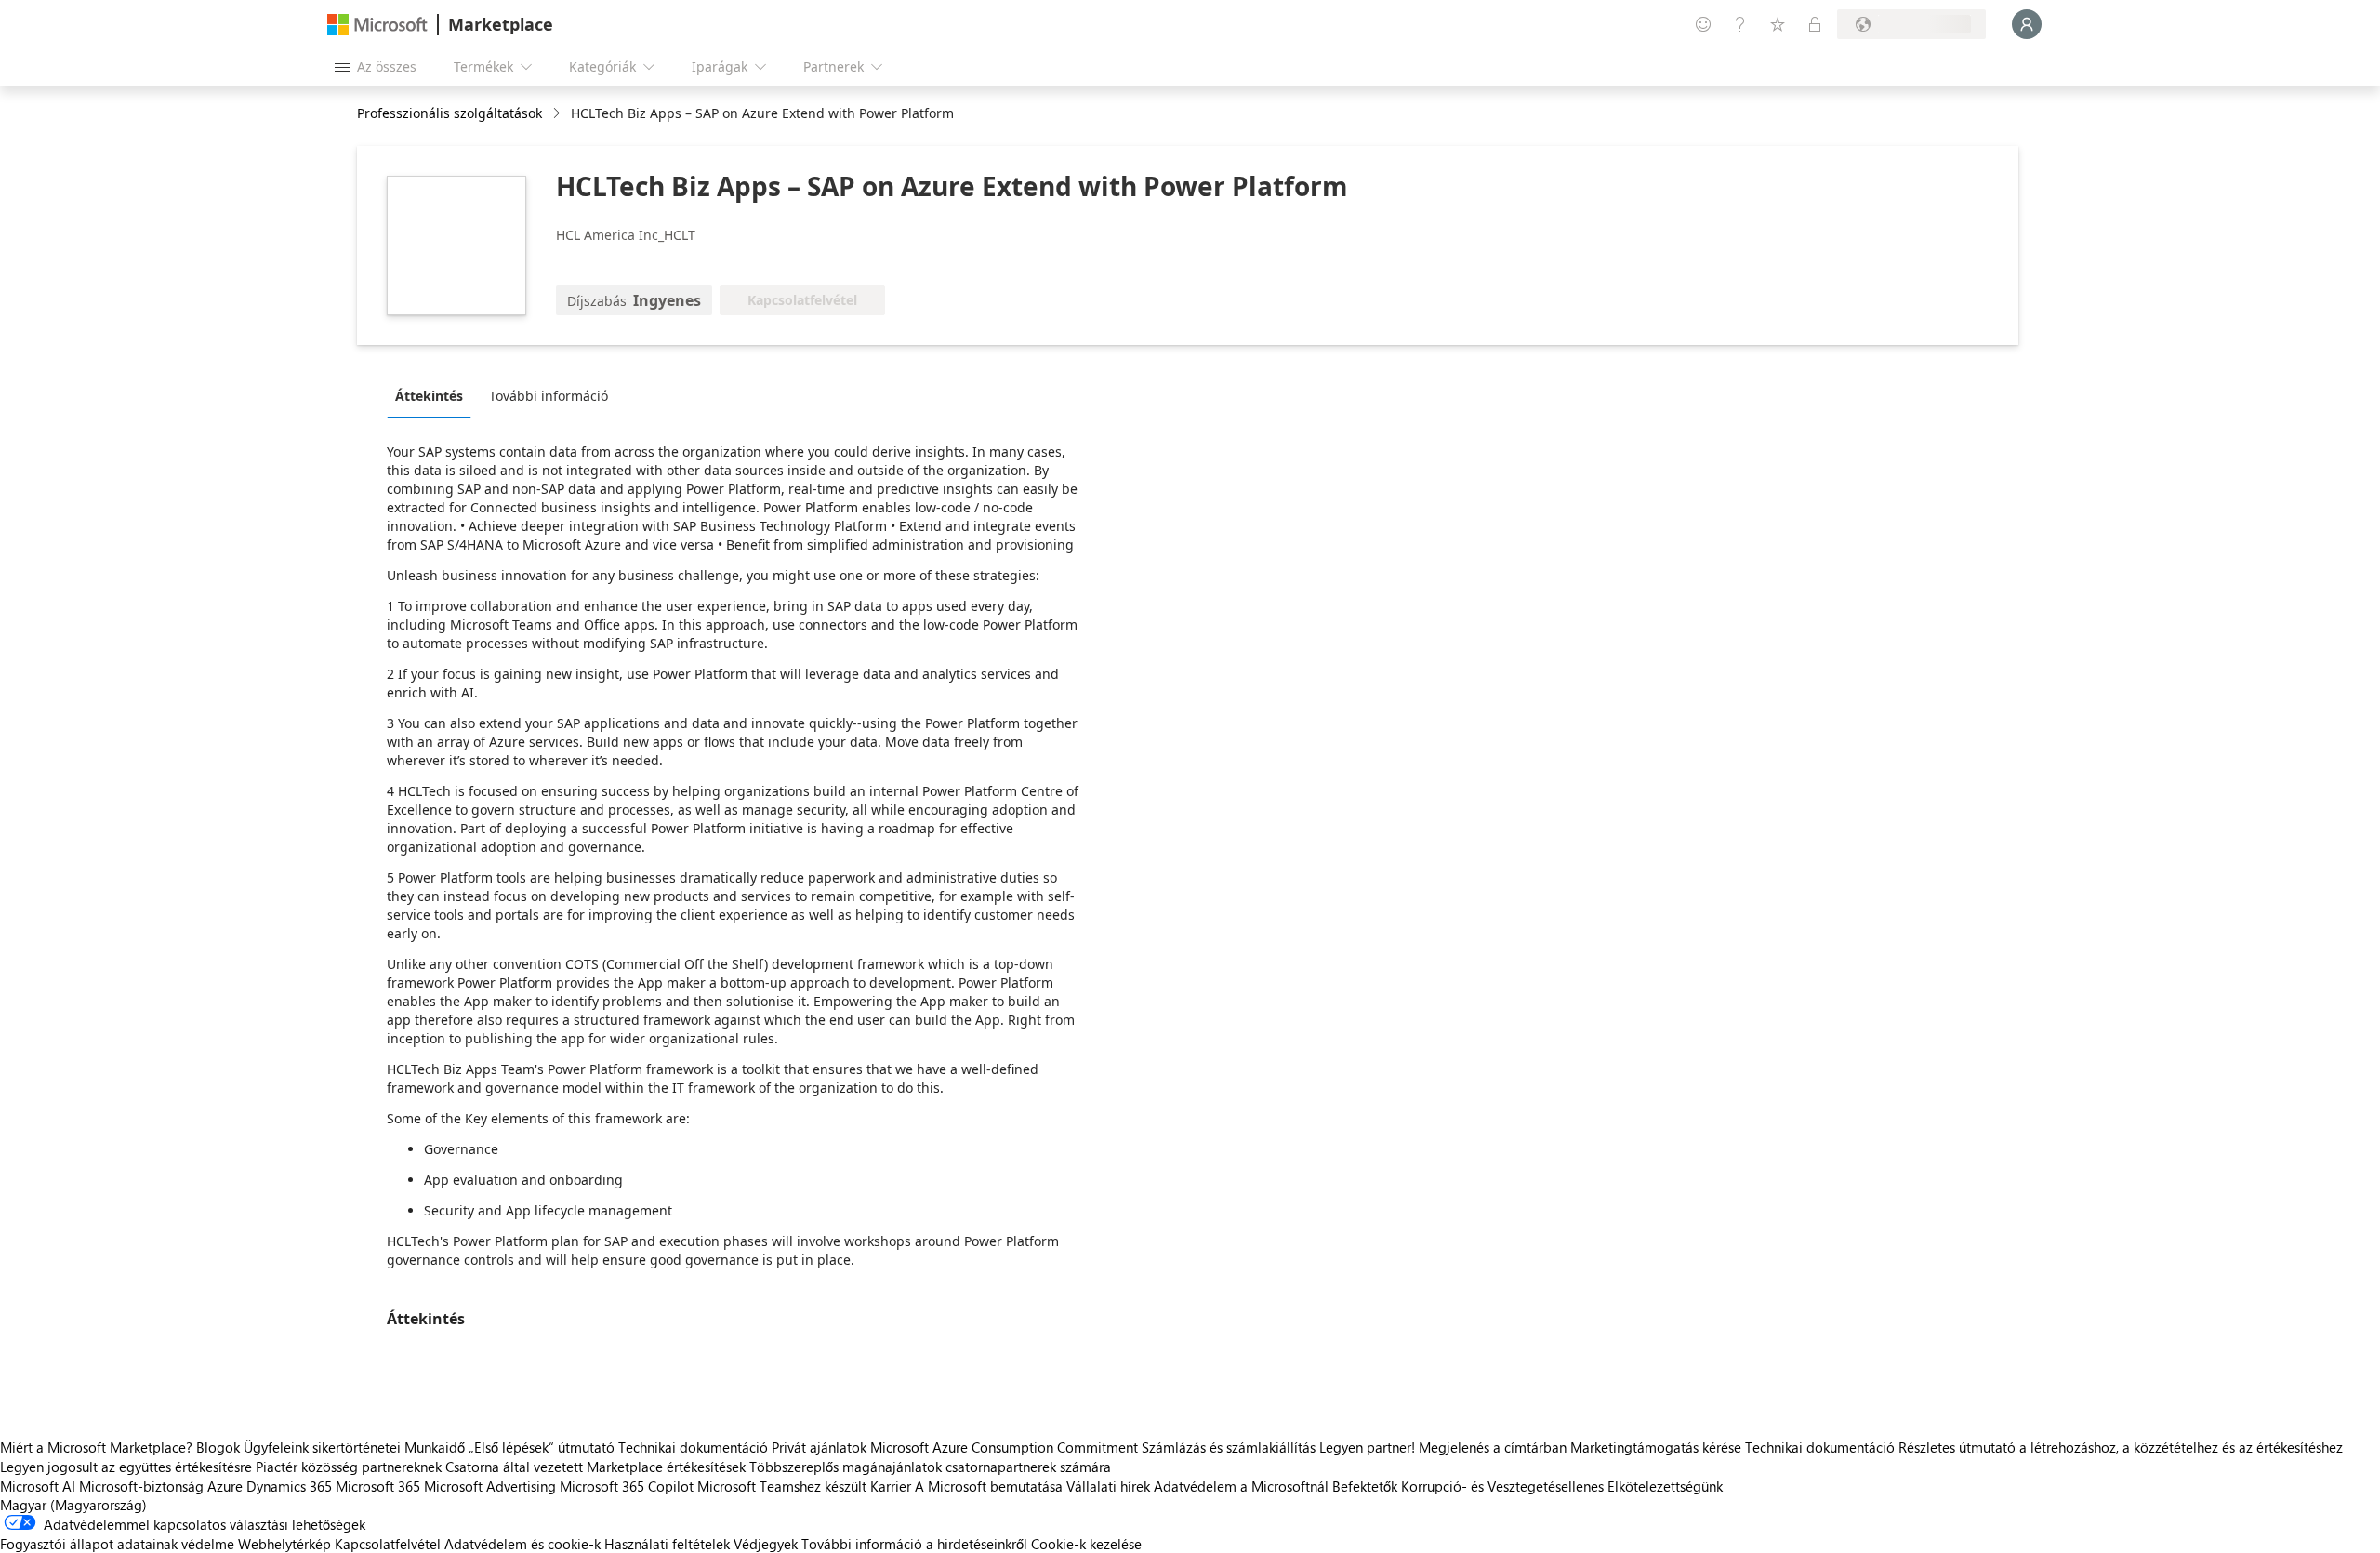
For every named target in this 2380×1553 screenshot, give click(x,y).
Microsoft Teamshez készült (782, 1486)
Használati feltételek (667, 1544)
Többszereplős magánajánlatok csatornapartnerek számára (930, 1467)
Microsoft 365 (378, 1486)
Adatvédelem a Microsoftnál (1241, 1486)
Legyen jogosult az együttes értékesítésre (126, 1467)
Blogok (218, 1447)
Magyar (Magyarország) (73, 1505)
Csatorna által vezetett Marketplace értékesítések (595, 1467)
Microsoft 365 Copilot (627, 1486)
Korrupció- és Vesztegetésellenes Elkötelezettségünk (1562, 1486)
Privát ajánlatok (819, 1447)
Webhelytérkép (284, 1544)
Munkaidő (435, 1447)
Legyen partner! (1367, 1447)
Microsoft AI (38, 1486)
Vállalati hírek (1108, 1486)
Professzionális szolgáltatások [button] (450, 113)
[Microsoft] (377, 25)
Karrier (891, 1486)
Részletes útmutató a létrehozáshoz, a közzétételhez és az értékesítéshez (2121, 1447)
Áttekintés (429, 396)
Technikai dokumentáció (693, 1447)
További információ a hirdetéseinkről (914, 1544)
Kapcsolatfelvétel (388, 1544)
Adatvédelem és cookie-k (522, 1544)
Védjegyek (766, 1544)
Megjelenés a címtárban (1493, 1447)
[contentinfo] (558, 114)
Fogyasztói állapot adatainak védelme (117, 1544)
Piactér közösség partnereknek (349, 1467)
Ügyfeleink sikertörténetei (322, 1447)
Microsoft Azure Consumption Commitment (1006, 1447)
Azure (225, 1486)
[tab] (434, 395)
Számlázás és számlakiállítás (1229, 1447)
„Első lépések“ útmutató (542, 1447)
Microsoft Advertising (490, 1486)
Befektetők (1365, 1486)
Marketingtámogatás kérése (1656, 1447)
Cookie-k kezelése (1086, 1544)
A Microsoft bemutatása (989, 1486)
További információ (549, 396)
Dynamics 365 (289, 1486)
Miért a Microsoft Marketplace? (96, 1447)
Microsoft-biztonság (141, 1486)
